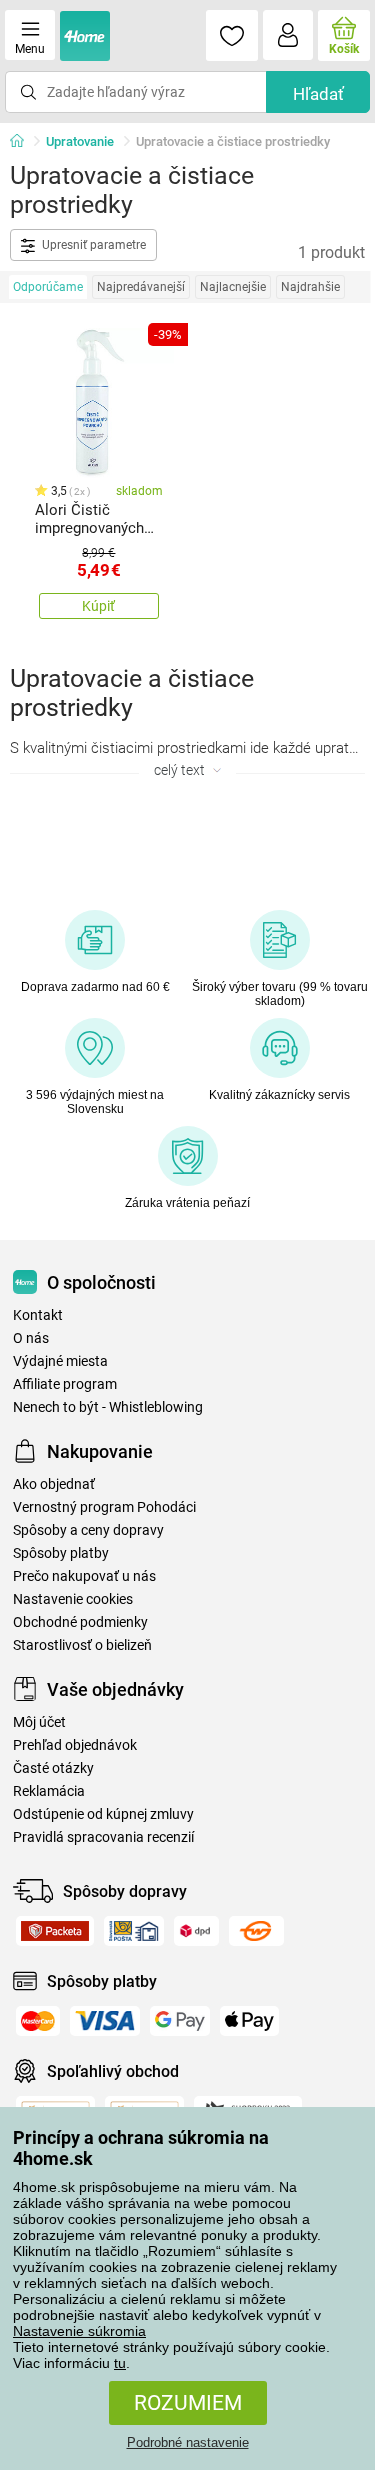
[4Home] (24, 142)
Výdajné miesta (60, 1361)
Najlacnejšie (233, 287)
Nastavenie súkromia (79, 2331)
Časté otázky (53, 1768)
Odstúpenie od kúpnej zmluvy (103, 1814)
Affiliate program (65, 1384)
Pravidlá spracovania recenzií (103, 1837)
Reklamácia (49, 1791)
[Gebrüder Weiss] (256, 1931)
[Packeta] (55, 1931)
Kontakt (38, 1315)
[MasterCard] (38, 2021)
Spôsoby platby (61, 1553)
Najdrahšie (310, 287)
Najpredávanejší (141, 287)
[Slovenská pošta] (134, 1931)
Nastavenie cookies (73, 1599)
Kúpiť (98, 606)
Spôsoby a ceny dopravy (88, 1530)
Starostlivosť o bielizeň (82, 1645)
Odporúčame (48, 287)
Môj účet (39, 1722)
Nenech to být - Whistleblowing (108, 1407)
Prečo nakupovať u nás (84, 1576)
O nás (31, 1338)
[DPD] (196, 1931)
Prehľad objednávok (75, 1745)
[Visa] (105, 2021)
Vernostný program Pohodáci (104, 1507)
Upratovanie (80, 141)
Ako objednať (54, 1484)
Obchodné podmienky (80, 1622)
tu (120, 2363)
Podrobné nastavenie (188, 2442)
